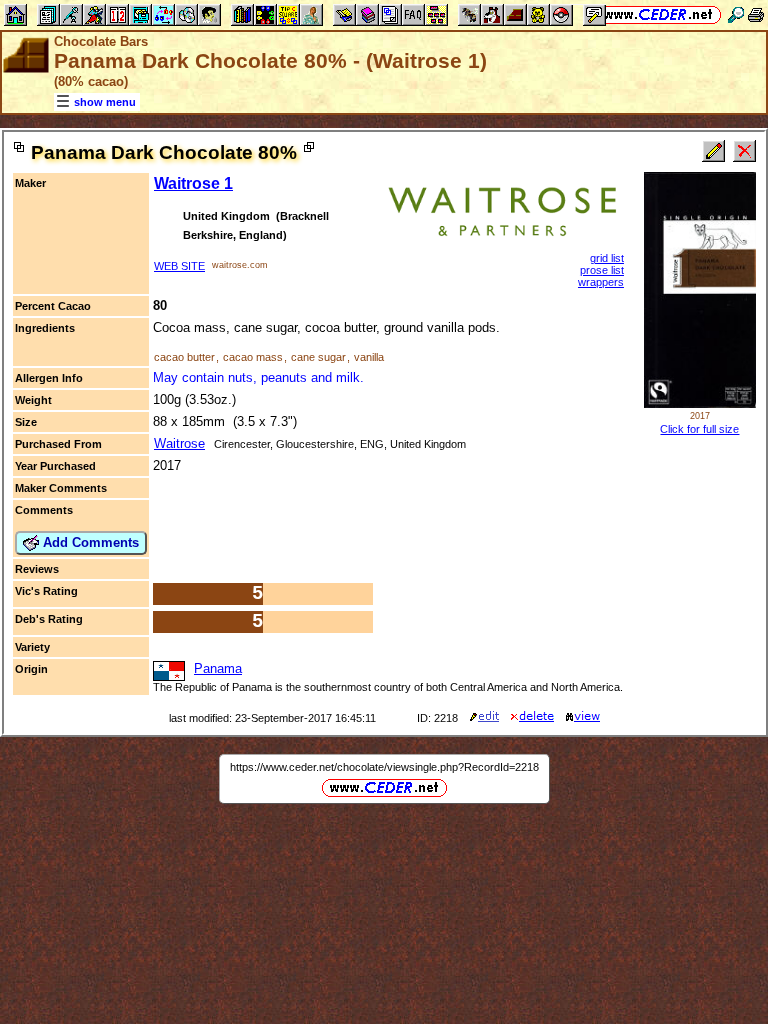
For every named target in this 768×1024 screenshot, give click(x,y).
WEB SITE (179, 266)
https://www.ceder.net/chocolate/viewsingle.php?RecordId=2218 (384, 767)
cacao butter (184, 357)
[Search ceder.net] (736, 14)
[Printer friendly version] (756, 14)
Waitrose (179, 443)
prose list (602, 270)
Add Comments (89, 542)
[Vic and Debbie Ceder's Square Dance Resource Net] (658, 14)
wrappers (601, 282)
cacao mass (253, 357)
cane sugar (318, 357)
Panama (218, 668)
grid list (607, 258)
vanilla (369, 357)
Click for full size (699, 429)
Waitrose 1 (193, 183)
